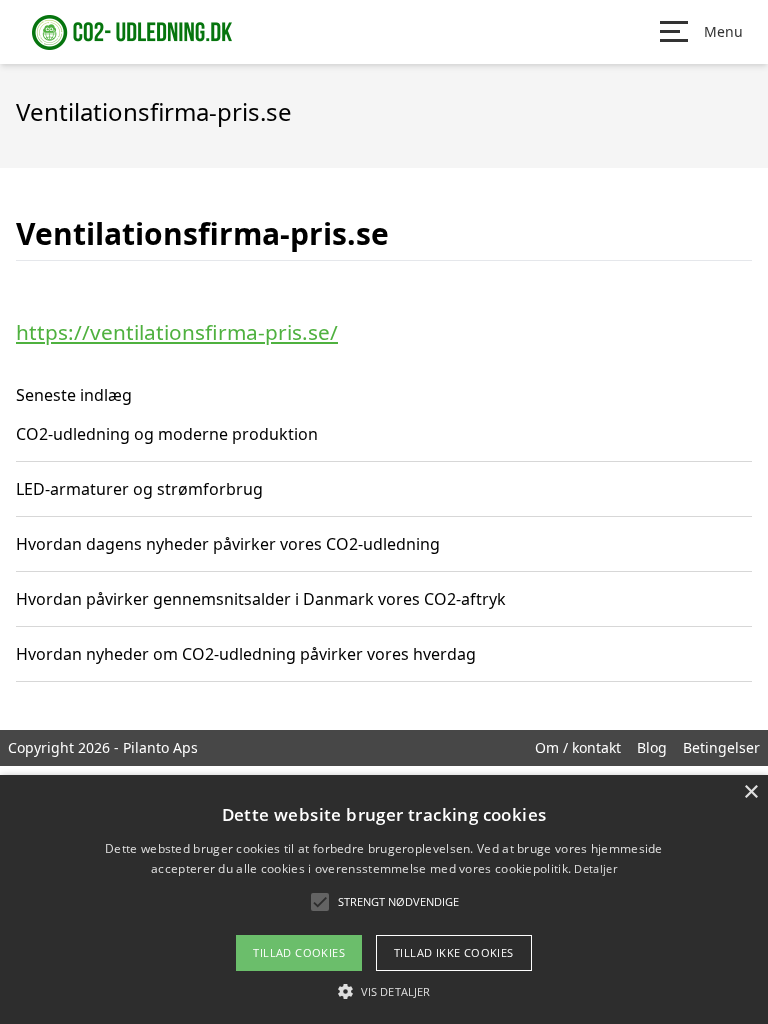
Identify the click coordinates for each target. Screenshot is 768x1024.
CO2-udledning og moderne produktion (167, 434)
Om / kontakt (578, 747)
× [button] (750, 792)
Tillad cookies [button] (299, 952)
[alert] (384, 899)
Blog (652, 747)
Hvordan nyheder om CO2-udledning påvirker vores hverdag (246, 654)
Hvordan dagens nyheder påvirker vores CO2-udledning (228, 544)
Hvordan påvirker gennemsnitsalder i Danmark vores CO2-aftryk (261, 599)
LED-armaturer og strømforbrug (139, 489)
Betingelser (721, 747)
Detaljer (595, 868)
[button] (384, 991)
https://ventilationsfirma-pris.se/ (177, 332)
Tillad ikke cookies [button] (454, 952)
